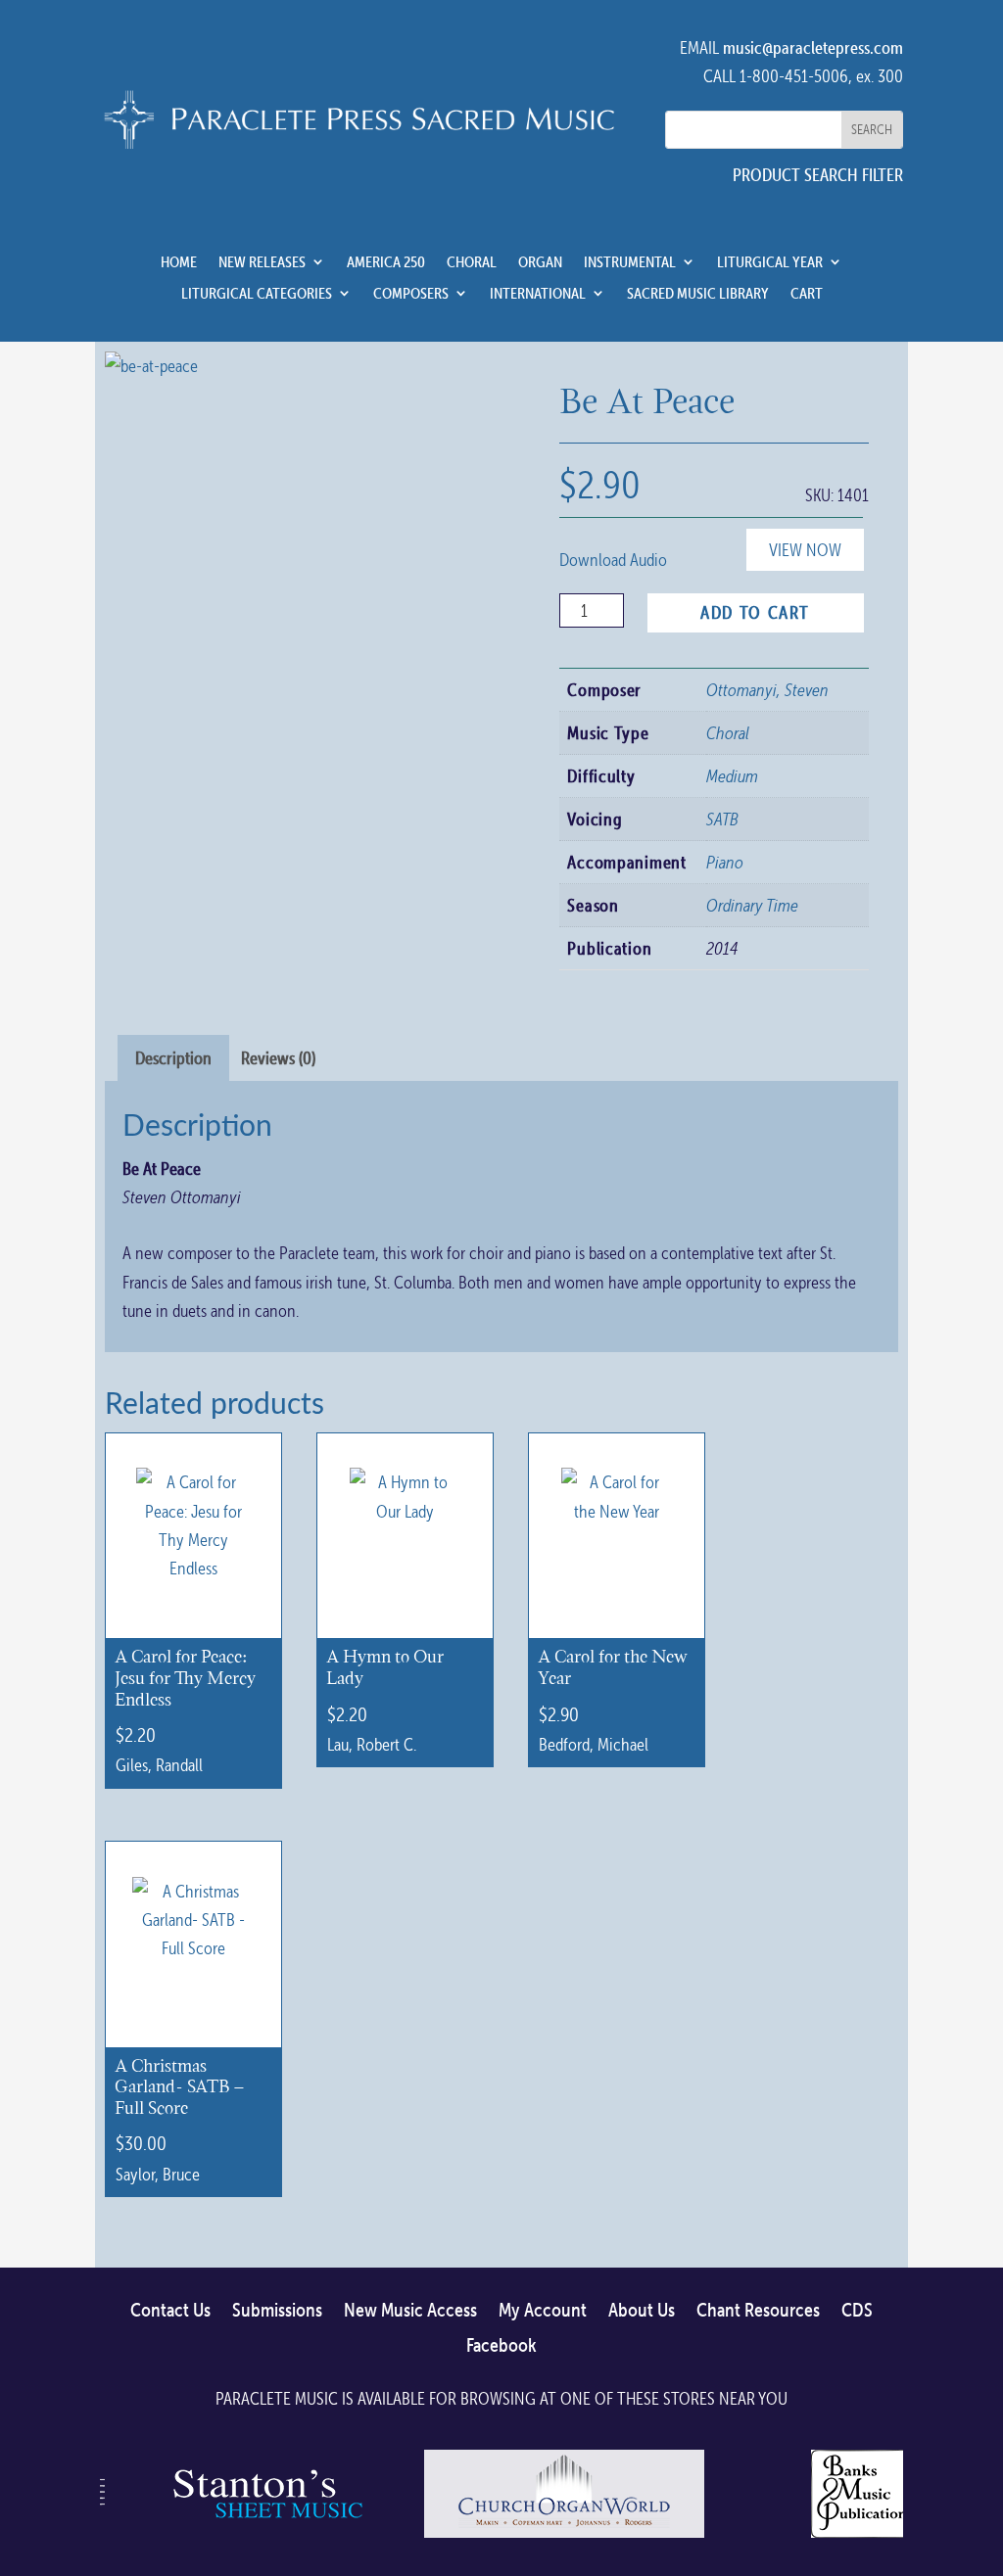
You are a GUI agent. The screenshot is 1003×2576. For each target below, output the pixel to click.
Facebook (501, 2346)
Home (179, 262)
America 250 (386, 262)
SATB (722, 819)
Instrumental (630, 262)
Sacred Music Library (698, 294)
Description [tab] (173, 1058)
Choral (472, 262)
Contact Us (170, 2311)
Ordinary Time (752, 905)
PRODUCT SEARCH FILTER (818, 175)
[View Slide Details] (264, 2536)
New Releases (262, 262)
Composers (411, 294)
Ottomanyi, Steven (767, 690)
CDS (857, 2311)
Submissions (277, 2311)
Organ (540, 262)
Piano (725, 862)
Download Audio (613, 560)
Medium (732, 776)
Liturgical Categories (257, 294)
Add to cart (755, 612)
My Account (543, 2311)
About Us (642, 2311)
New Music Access (410, 2311)
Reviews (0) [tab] (278, 1058)
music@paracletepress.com (813, 47)
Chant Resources (758, 2311)
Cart (807, 294)
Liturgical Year (770, 262)
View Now (805, 550)
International (538, 294)
